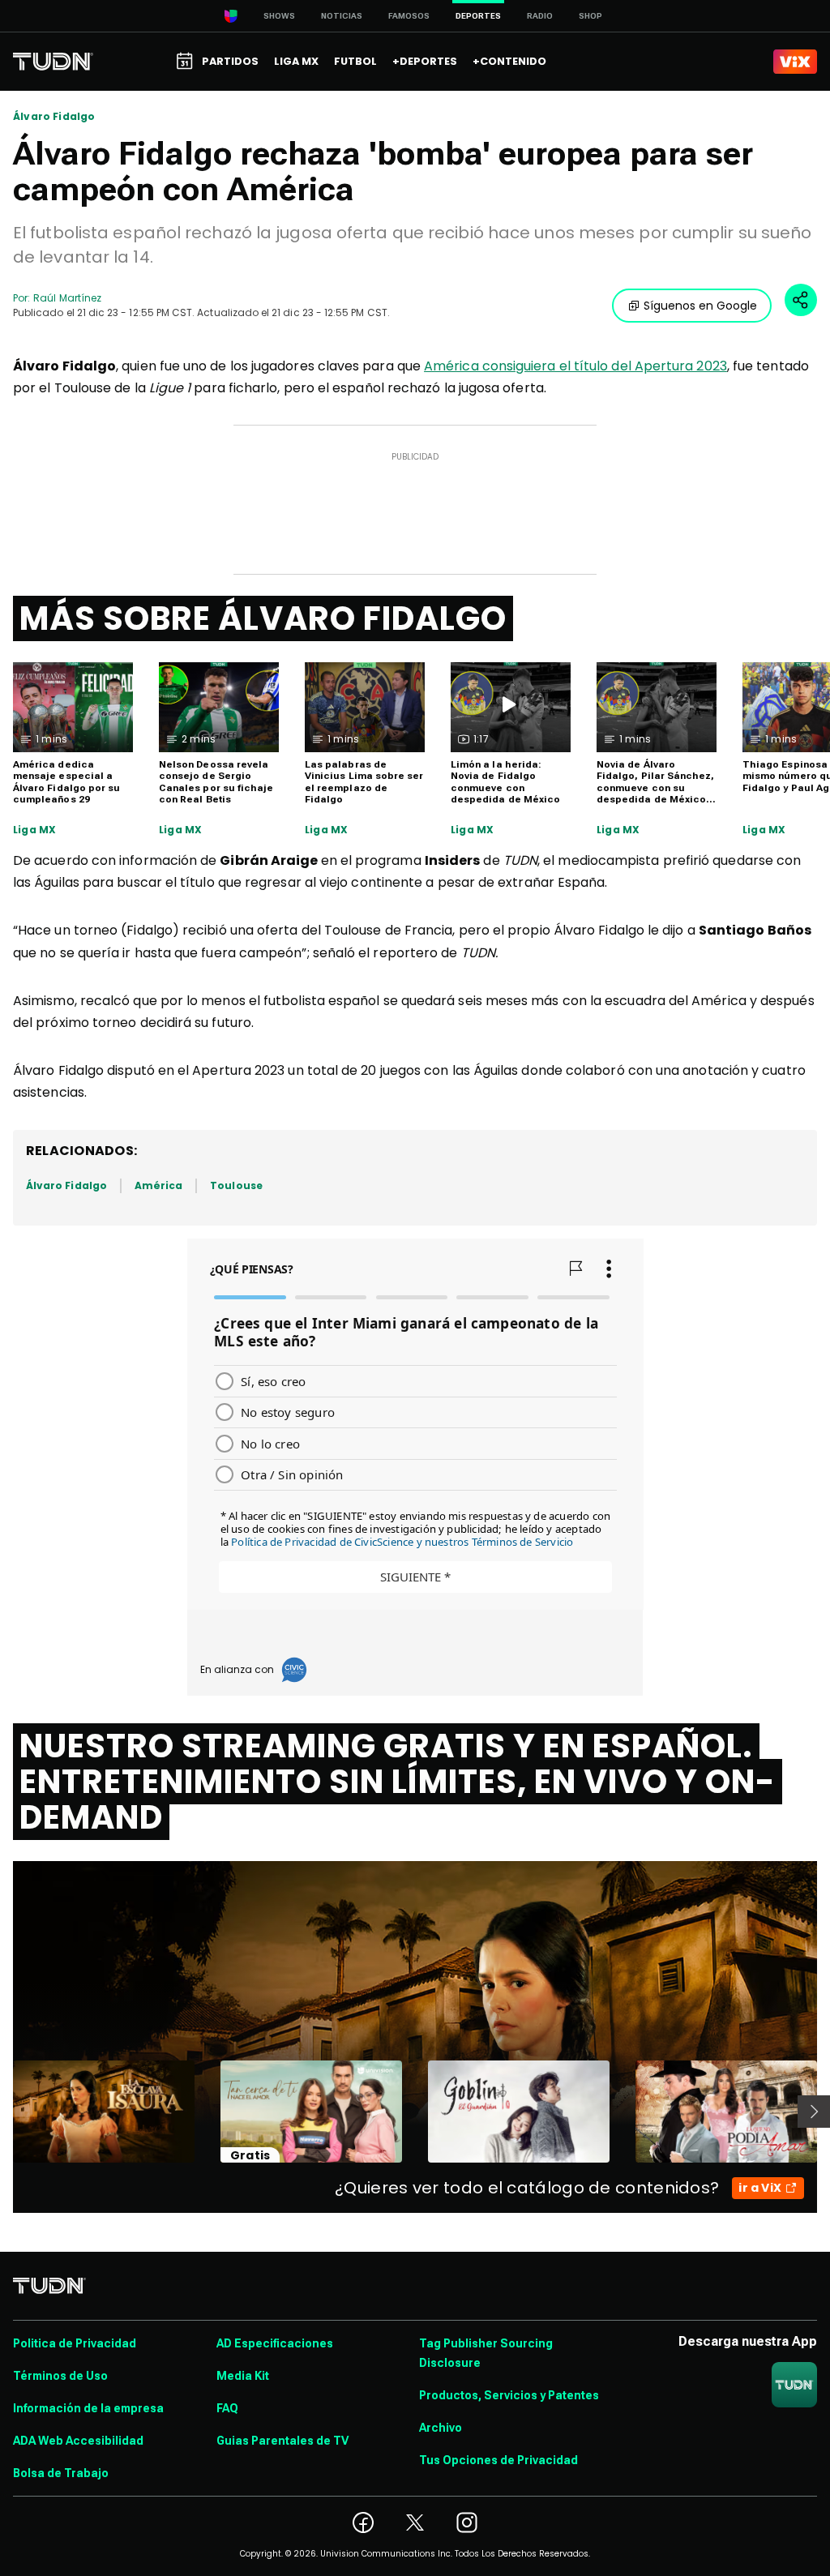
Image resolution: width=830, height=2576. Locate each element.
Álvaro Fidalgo (54, 117)
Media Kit (243, 2376)
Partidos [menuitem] (230, 61)
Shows (279, 16)
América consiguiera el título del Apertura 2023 (575, 366)
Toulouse (236, 1185)
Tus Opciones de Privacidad (498, 2460)
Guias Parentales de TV (282, 2441)
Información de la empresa (88, 2408)
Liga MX (34, 830)
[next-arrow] (814, 2112)
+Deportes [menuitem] (425, 61)
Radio (540, 16)
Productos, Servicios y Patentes (509, 2395)
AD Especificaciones (275, 2343)
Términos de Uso (60, 2376)
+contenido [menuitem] (509, 61)
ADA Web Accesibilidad (78, 2441)
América (158, 1185)
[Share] (801, 300)
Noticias (342, 16)
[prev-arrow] (3, 2112)
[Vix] (795, 62)
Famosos (409, 16)
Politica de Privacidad (75, 2343)
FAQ (227, 2408)
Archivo (441, 2428)
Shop (590, 16)
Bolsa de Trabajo (61, 2473)
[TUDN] (53, 62)
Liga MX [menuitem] (296, 61)
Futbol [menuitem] (355, 61)
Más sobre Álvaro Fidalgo (263, 618)
